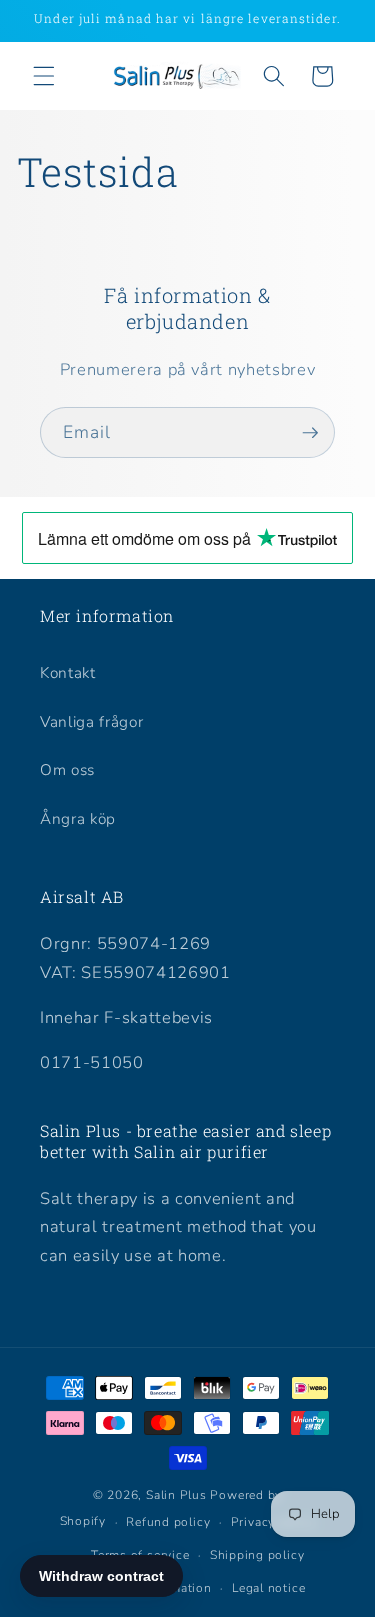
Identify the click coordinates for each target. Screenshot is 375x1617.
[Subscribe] (310, 433)
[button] (44, 76)
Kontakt (68, 672)
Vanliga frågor (91, 721)
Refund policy (168, 1522)
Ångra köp (78, 818)
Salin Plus (176, 1495)
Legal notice (268, 1588)
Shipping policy (257, 1555)
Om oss (67, 769)
